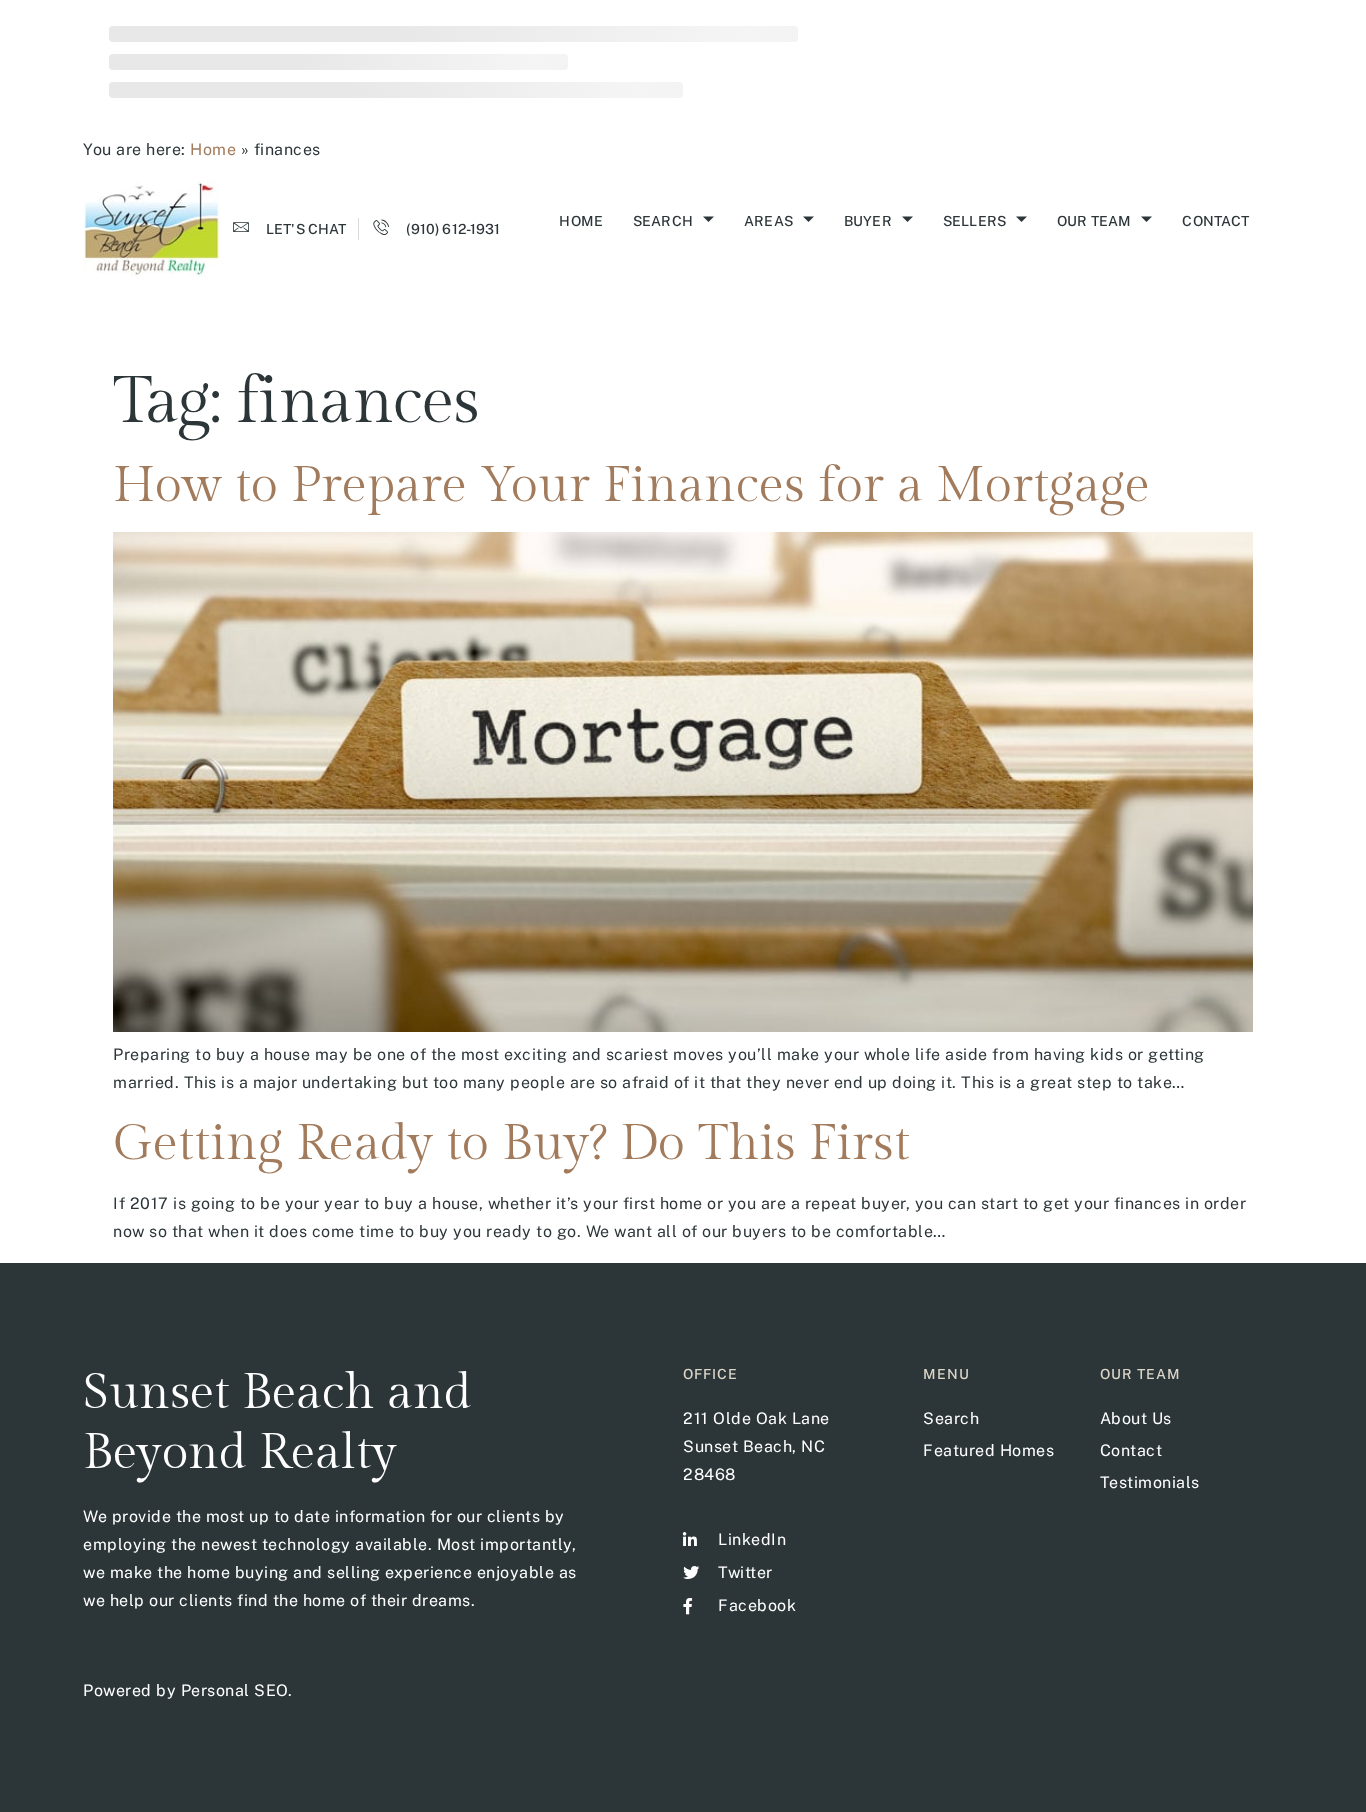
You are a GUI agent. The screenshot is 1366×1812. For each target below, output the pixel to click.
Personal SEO (234, 1690)
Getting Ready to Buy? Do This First (511, 1143)
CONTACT (1215, 221)
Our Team (1094, 221)
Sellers (974, 221)
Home (213, 149)
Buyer (868, 221)
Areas (768, 221)
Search (663, 221)
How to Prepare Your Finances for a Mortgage (631, 485)
